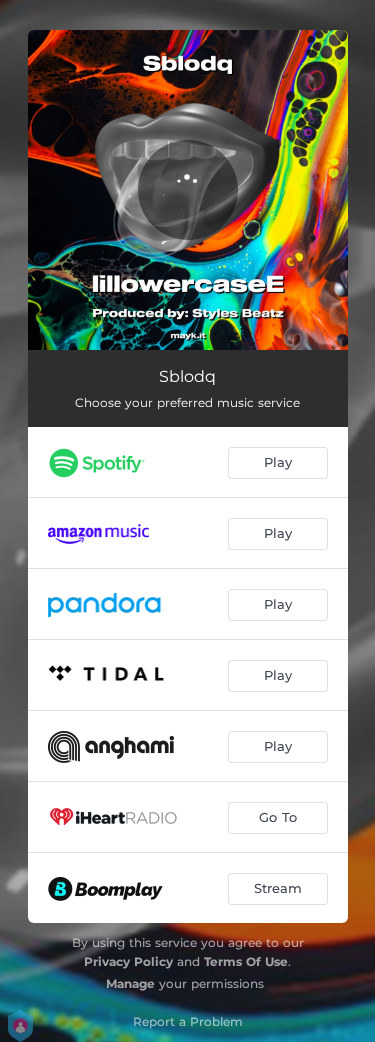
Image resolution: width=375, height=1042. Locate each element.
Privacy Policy (128, 961)
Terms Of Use (246, 961)
